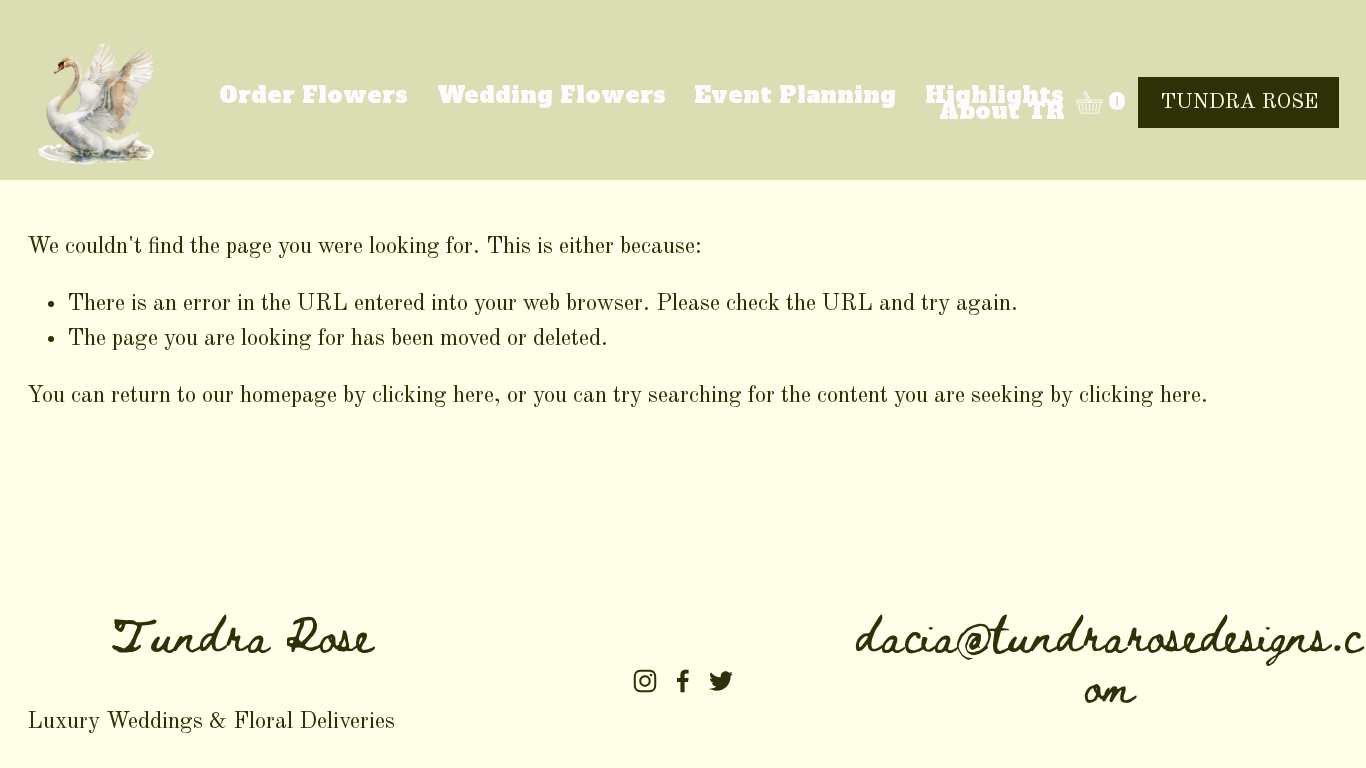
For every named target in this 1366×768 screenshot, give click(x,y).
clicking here (433, 395)
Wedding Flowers (551, 96)
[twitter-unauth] (721, 681)
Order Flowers (313, 96)
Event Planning (795, 96)
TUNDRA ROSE (1239, 102)
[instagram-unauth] (645, 681)
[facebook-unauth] (683, 681)
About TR (1001, 112)
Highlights (994, 96)
